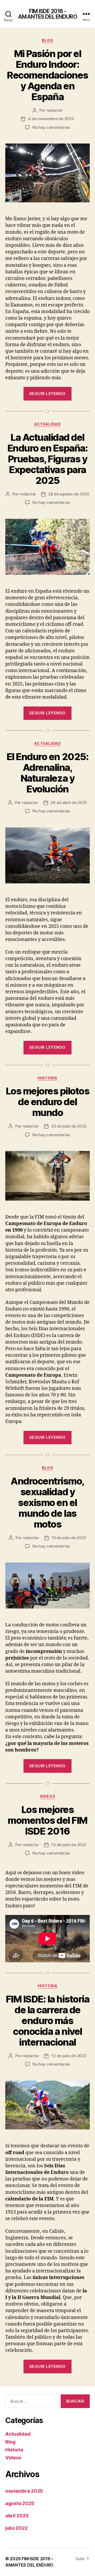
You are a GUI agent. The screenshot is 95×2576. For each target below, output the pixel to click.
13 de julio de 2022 (69, 1845)
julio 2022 (16, 2528)
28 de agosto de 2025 (69, 494)
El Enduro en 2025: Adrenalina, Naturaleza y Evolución (47, 773)
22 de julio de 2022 (69, 1126)
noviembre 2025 (24, 2491)
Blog (47, 40)
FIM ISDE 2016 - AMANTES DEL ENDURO (47, 14)
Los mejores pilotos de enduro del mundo (48, 1102)
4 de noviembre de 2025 (51, 119)
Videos (47, 1796)
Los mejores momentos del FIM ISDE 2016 (47, 1820)
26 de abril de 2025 (69, 803)
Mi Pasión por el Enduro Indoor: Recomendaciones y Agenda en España (47, 75)
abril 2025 (17, 2516)
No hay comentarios (51, 127)
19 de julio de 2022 (69, 1538)
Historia (47, 1078)
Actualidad (47, 424)
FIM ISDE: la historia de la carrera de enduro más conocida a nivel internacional (48, 2021)
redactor (55, 110)
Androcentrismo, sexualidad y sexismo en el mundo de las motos (47, 1503)
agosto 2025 (20, 2503)
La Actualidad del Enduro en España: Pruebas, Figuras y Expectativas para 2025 (48, 459)
